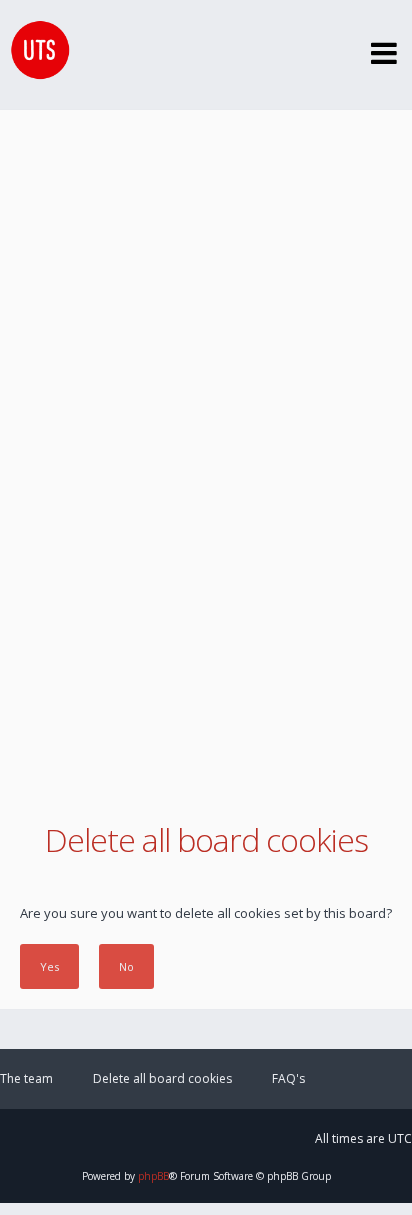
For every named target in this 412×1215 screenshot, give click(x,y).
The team (26, 1078)
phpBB (153, 1176)
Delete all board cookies (162, 1078)
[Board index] (35, 55)
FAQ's (288, 1078)
